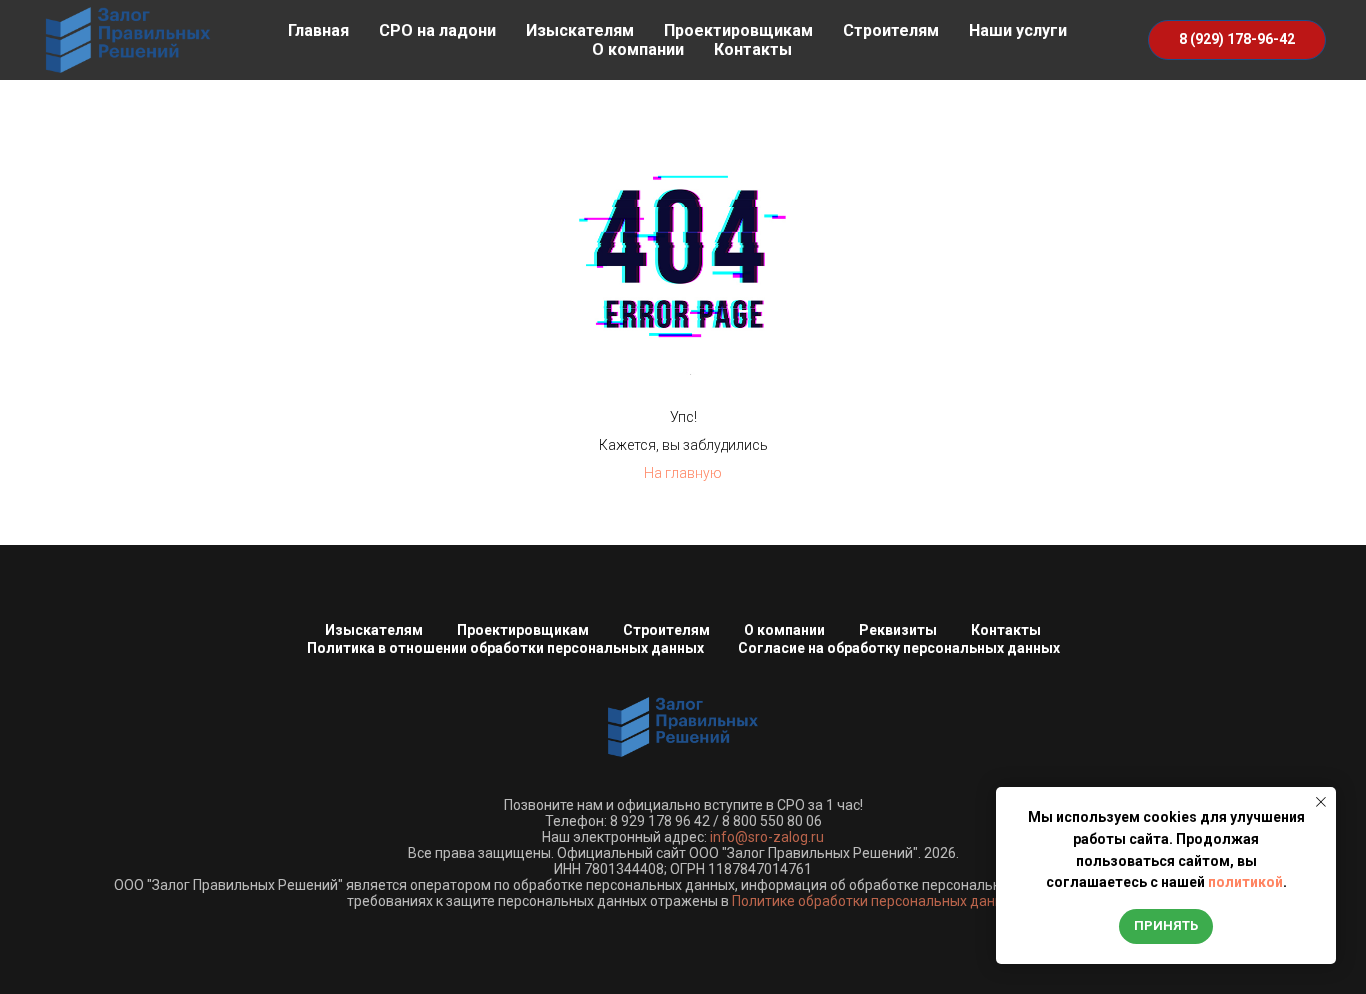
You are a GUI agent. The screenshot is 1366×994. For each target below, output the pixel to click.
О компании (638, 49)
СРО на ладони (437, 30)
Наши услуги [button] (1018, 30)
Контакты (753, 49)
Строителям (891, 30)
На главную (683, 473)
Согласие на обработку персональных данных (899, 648)
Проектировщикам (738, 30)
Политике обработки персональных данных (876, 901)
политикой (1245, 882)
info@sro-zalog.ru (767, 837)
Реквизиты (898, 630)
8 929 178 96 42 (660, 821)
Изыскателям (580, 30)
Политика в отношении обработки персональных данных (505, 648)
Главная (318, 30)
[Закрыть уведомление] (1321, 802)
